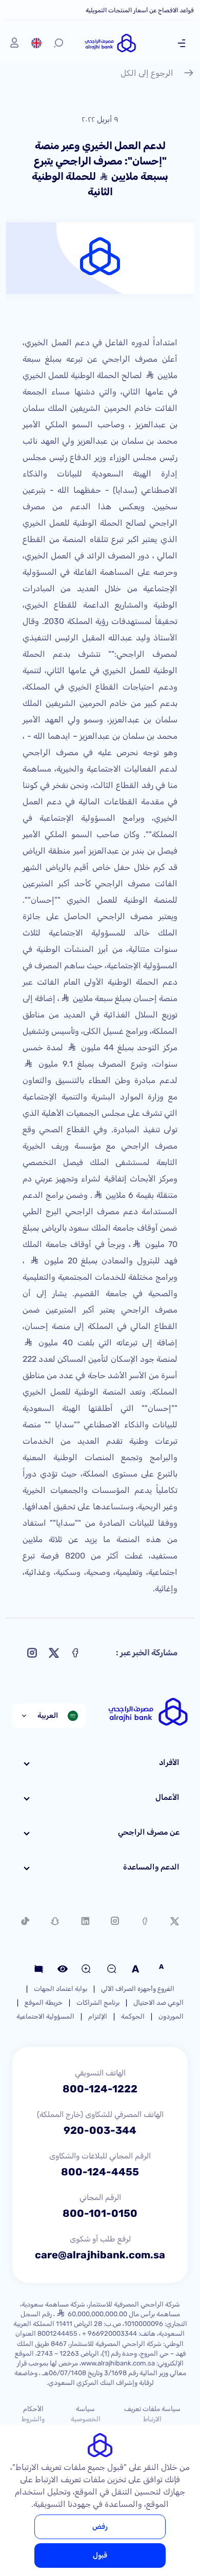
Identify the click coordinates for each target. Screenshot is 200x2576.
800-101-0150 (100, 2213)
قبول (100, 2555)
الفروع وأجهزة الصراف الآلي (138, 1989)
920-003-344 (100, 2130)
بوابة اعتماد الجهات (61, 1989)
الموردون (171, 2016)
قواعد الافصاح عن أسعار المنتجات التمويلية (140, 10)
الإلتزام (98, 2016)
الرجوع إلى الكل (147, 73)
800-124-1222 (100, 2089)
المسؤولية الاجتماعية (45, 2016)
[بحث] (58, 43)
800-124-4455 (100, 2172)
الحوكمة (133, 2016)
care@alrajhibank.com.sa (100, 2255)
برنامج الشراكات (98, 2002)
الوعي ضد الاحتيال (158, 2002)
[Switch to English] (36, 43)
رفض (100, 2527)
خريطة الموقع (44, 2002)
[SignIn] (14, 43)
